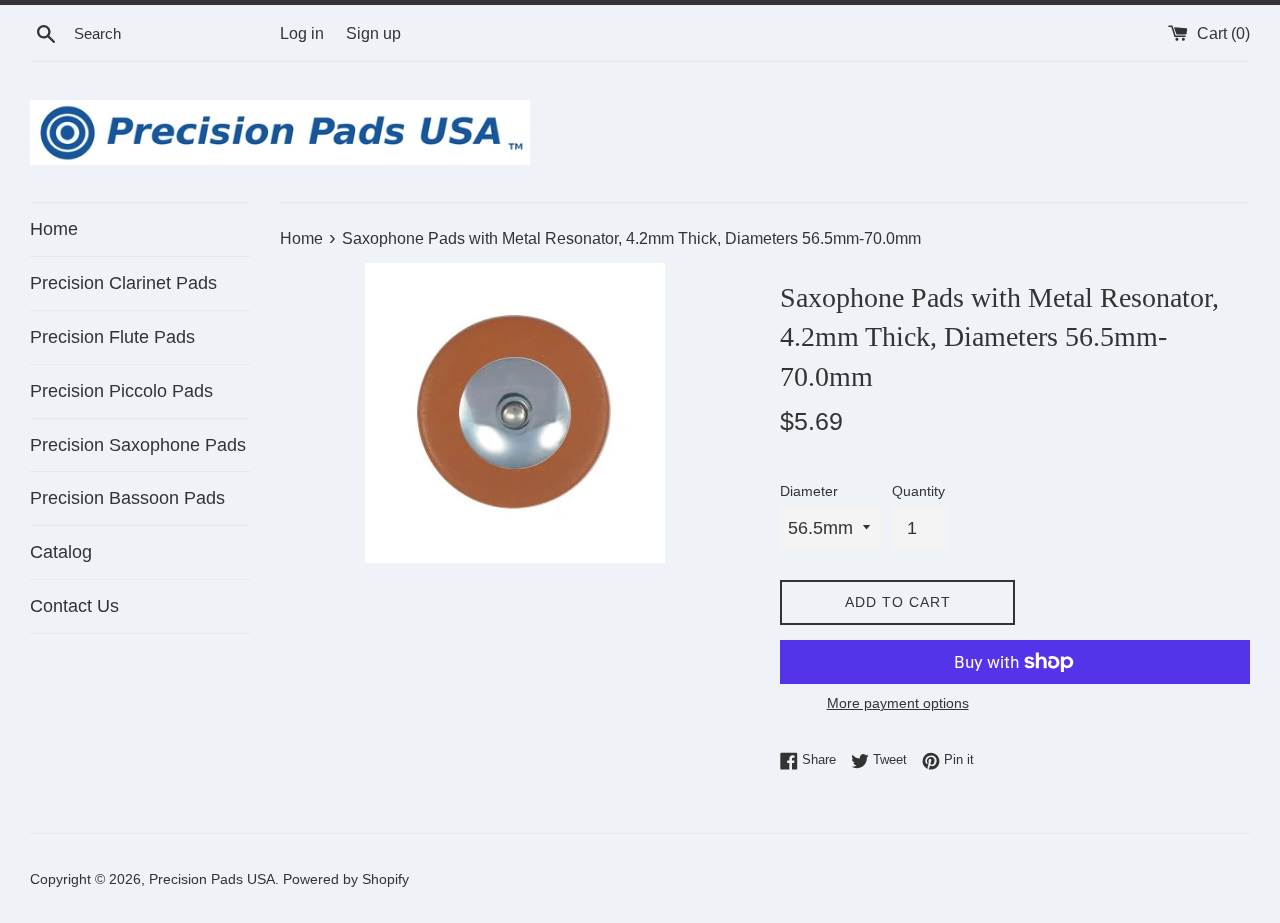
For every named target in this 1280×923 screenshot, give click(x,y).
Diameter (809, 491)
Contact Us (74, 606)
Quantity (918, 491)
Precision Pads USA (212, 879)
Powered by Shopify (346, 879)
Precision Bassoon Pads (127, 498)
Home (54, 229)
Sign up (373, 33)
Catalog (61, 552)
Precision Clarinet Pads (123, 283)
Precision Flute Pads (112, 337)
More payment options (898, 703)
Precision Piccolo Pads (121, 391)
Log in (302, 33)
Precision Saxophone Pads (138, 445)
